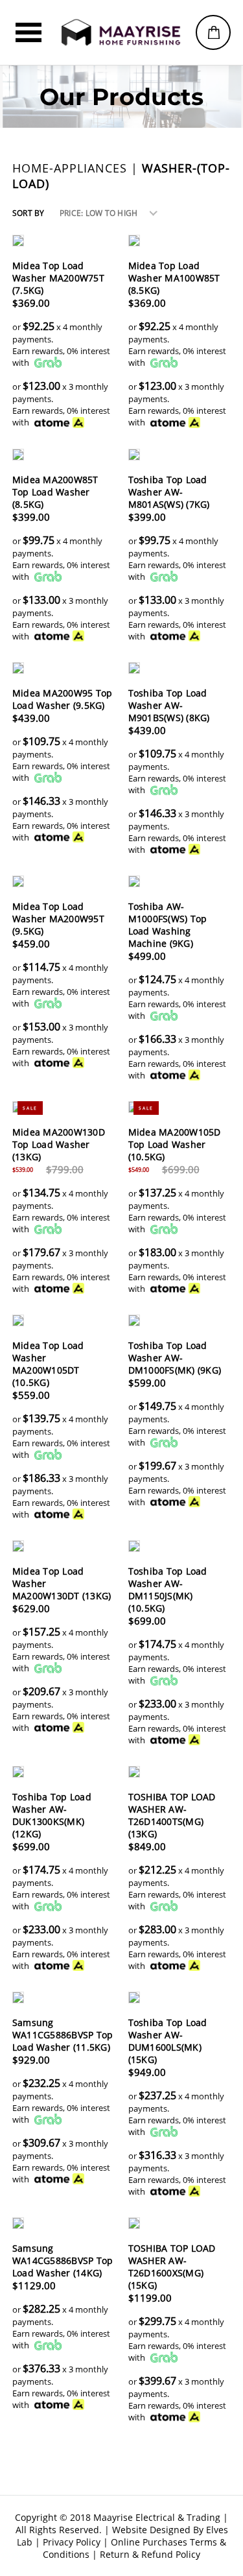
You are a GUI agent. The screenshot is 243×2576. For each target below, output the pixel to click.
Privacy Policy (72, 2542)
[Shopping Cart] (213, 32)
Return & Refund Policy (150, 2554)
